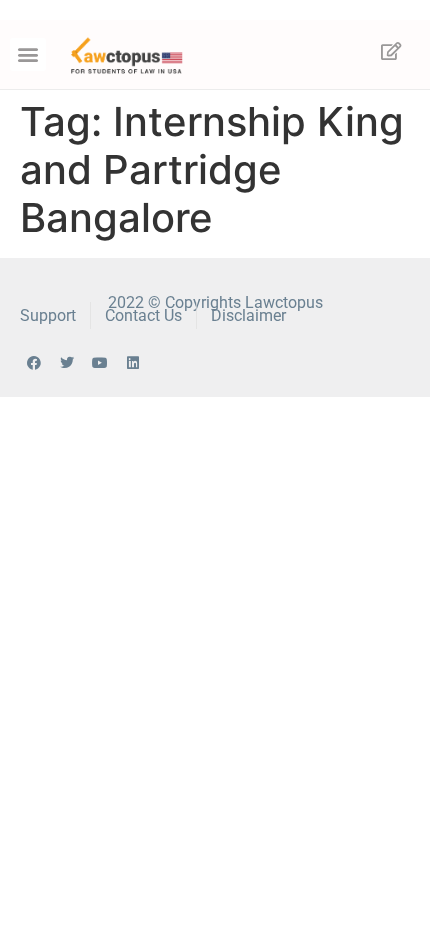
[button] (28, 54)
